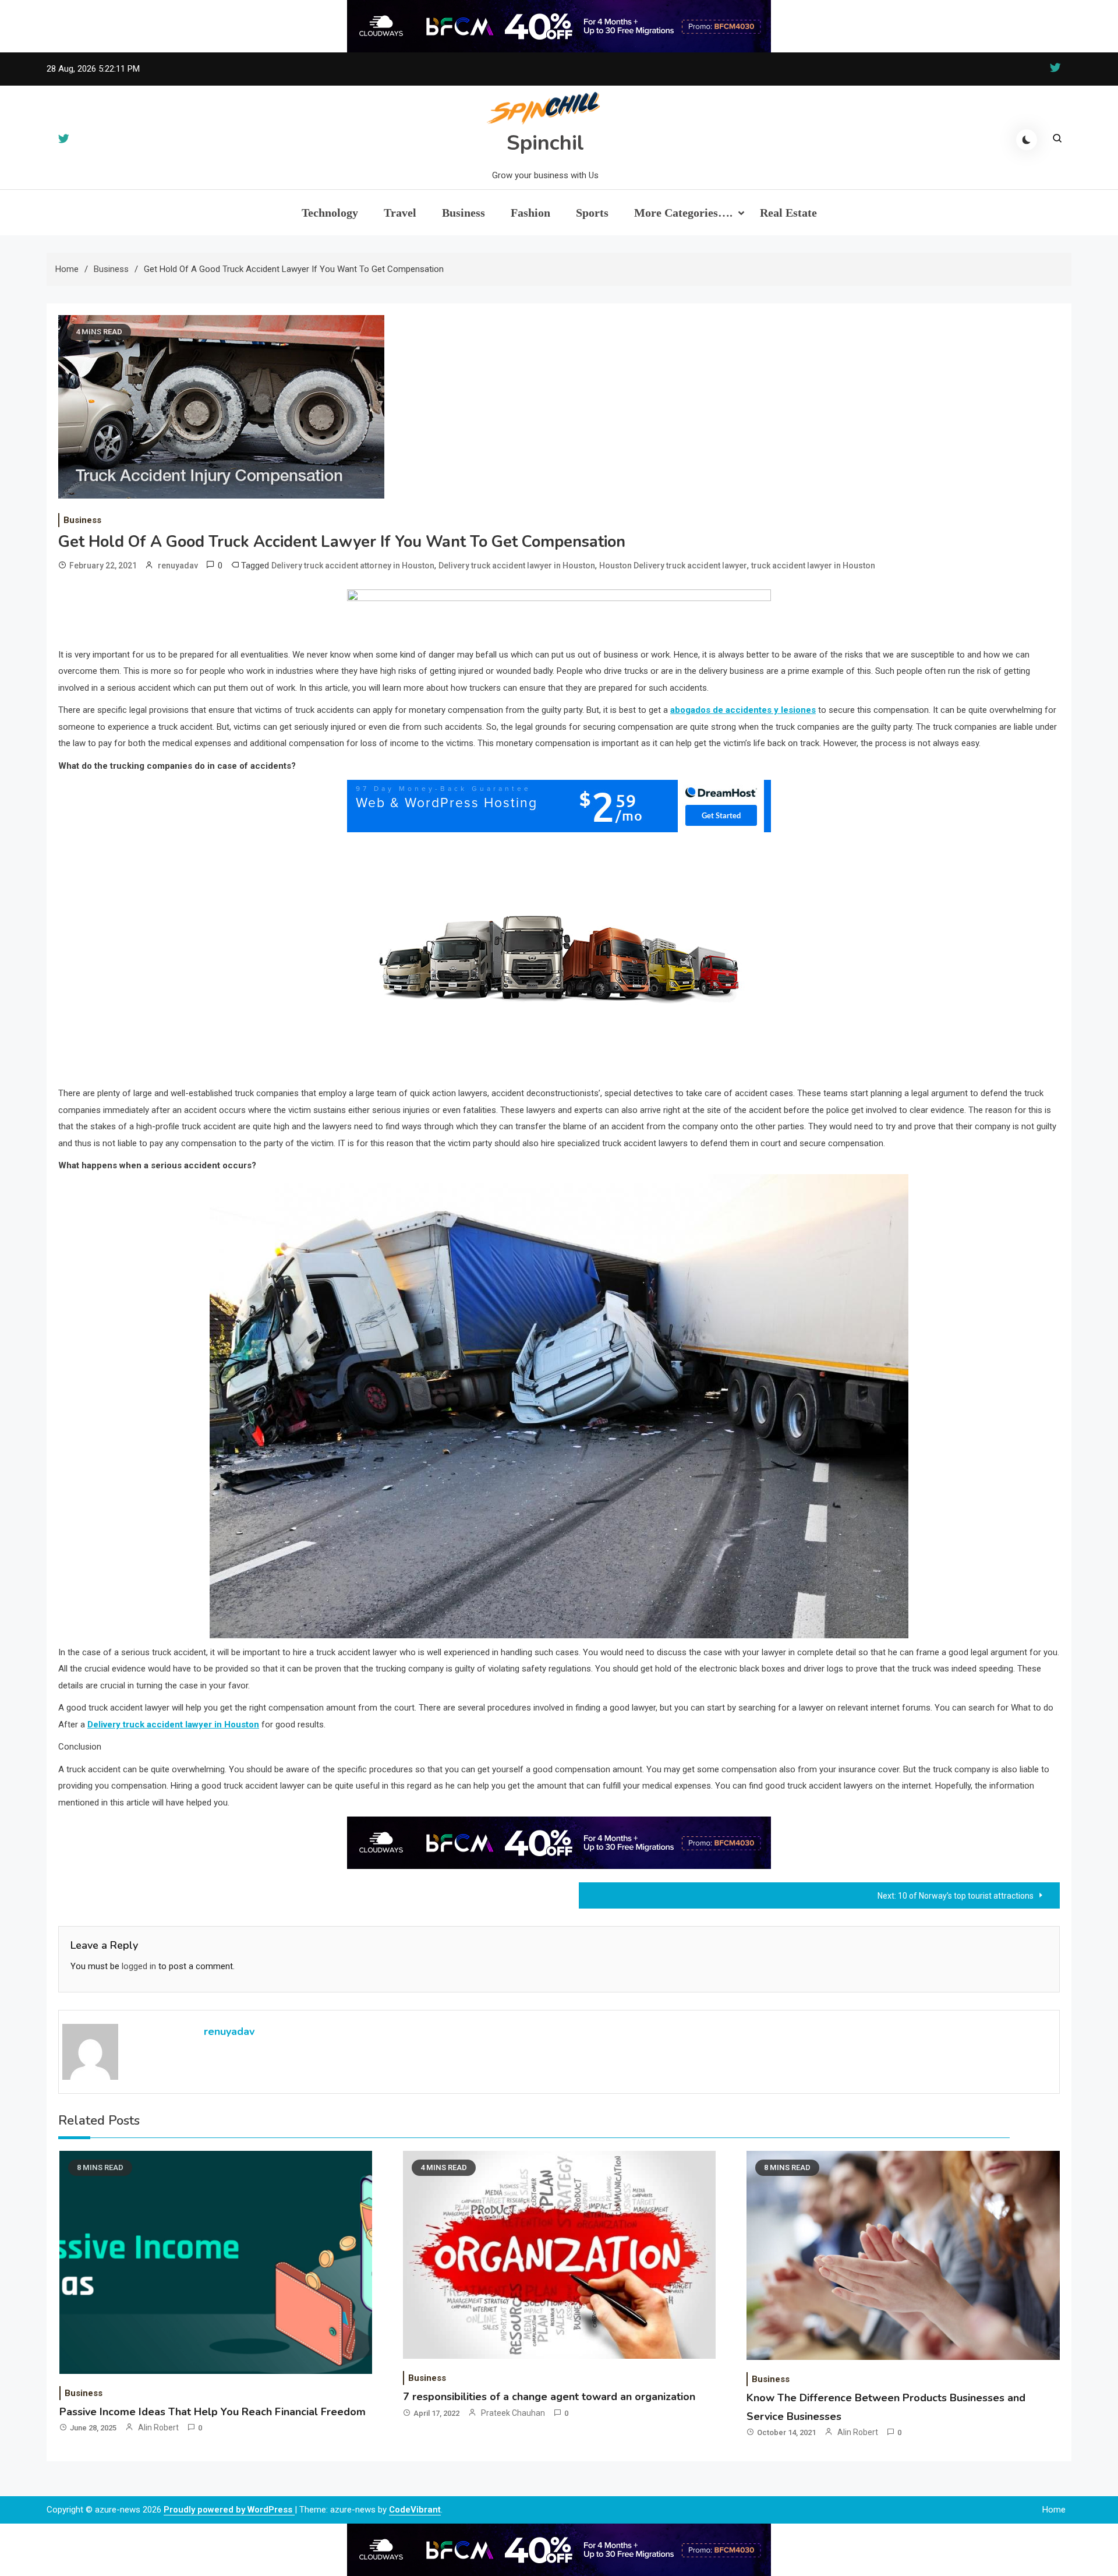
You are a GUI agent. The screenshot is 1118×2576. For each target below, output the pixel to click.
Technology (330, 213)
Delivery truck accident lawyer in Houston (517, 566)
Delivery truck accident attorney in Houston (353, 566)
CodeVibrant (415, 2510)
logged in (139, 1966)
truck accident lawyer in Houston (813, 566)
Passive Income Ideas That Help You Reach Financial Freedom (213, 2412)
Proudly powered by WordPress (229, 2510)
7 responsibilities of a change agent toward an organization (549, 2397)
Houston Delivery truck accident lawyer (673, 566)
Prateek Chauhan (513, 2413)
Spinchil (545, 143)
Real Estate (788, 213)
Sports (592, 213)
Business (464, 213)
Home (1054, 2510)
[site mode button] (1027, 140)
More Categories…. (683, 213)
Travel (400, 213)
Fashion (530, 213)
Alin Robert (158, 2427)
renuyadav (178, 566)
